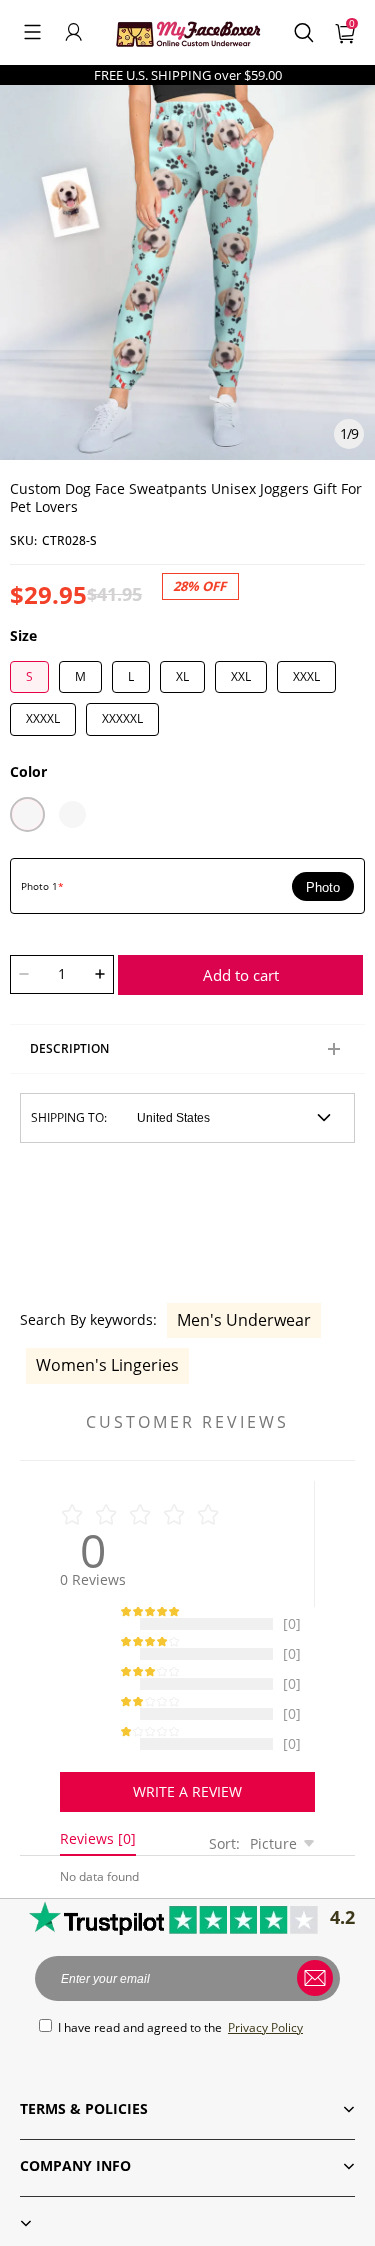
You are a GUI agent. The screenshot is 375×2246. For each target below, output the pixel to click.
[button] (32, 32)
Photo (323, 887)
